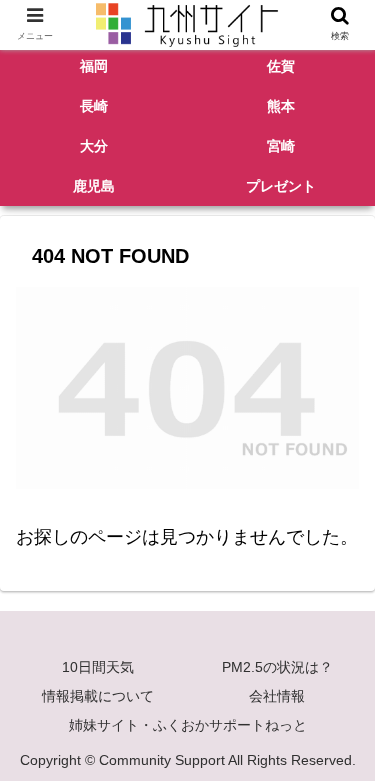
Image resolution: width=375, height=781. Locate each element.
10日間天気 (98, 667)
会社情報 (277, 696)
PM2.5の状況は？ (277, 667)
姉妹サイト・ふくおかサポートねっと (188, 725)
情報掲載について (98, 696)
